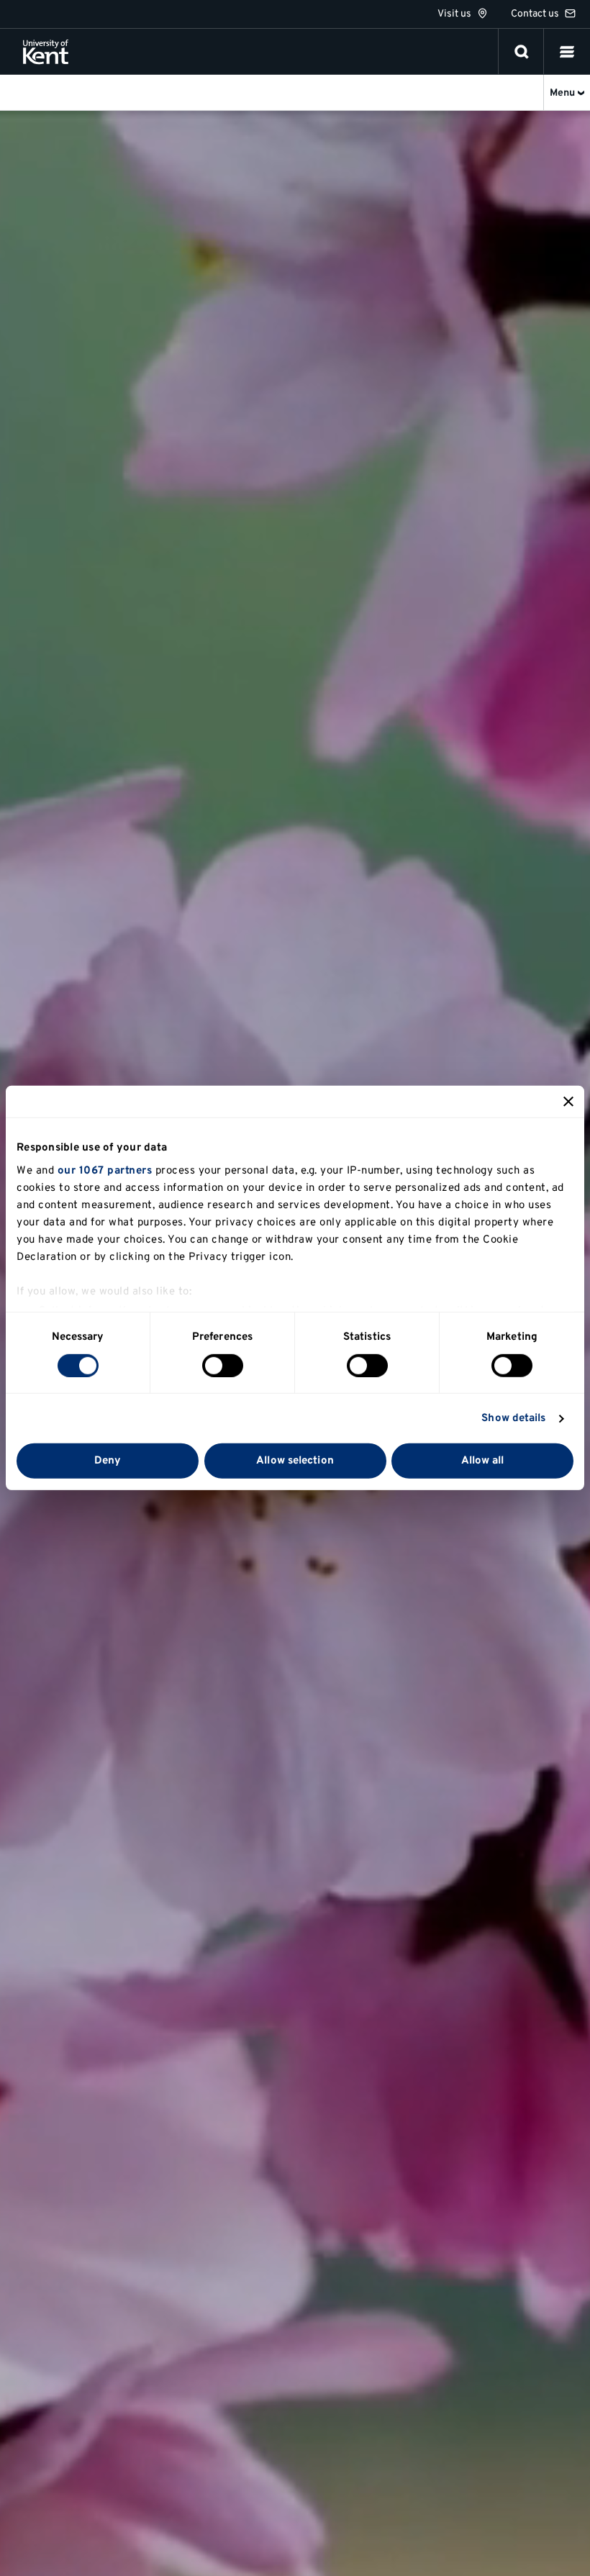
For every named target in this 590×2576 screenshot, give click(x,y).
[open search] (522, 52)
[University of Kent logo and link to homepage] (46, 52)
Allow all (483, 1461)
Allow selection (295, 1461)
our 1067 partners (105, 1170)
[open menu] (567, 52)
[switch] (223, 1366)
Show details (513, 1419)
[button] (567, 52)
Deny (108, 1461)
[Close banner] (568, 1102)
